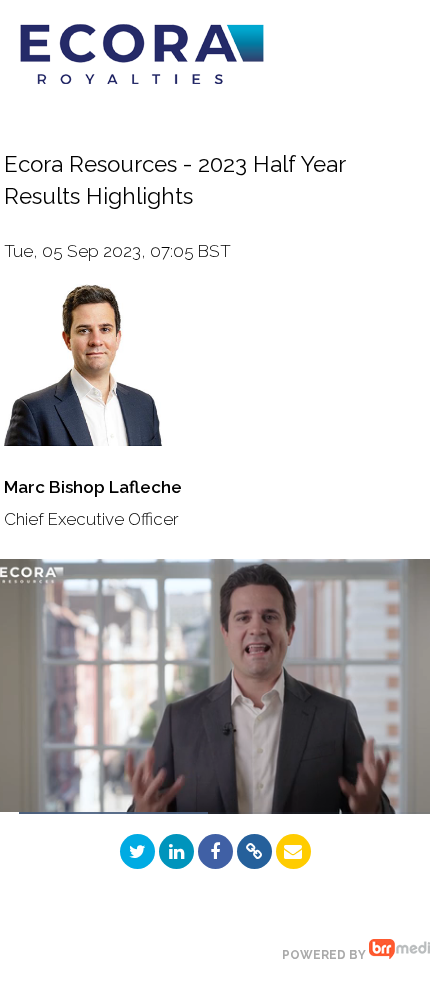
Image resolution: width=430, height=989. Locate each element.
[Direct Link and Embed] (254, 851)
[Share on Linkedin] (176, 851)
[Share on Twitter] (137, 851)
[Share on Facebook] (215, 851)
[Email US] (293, 851)
